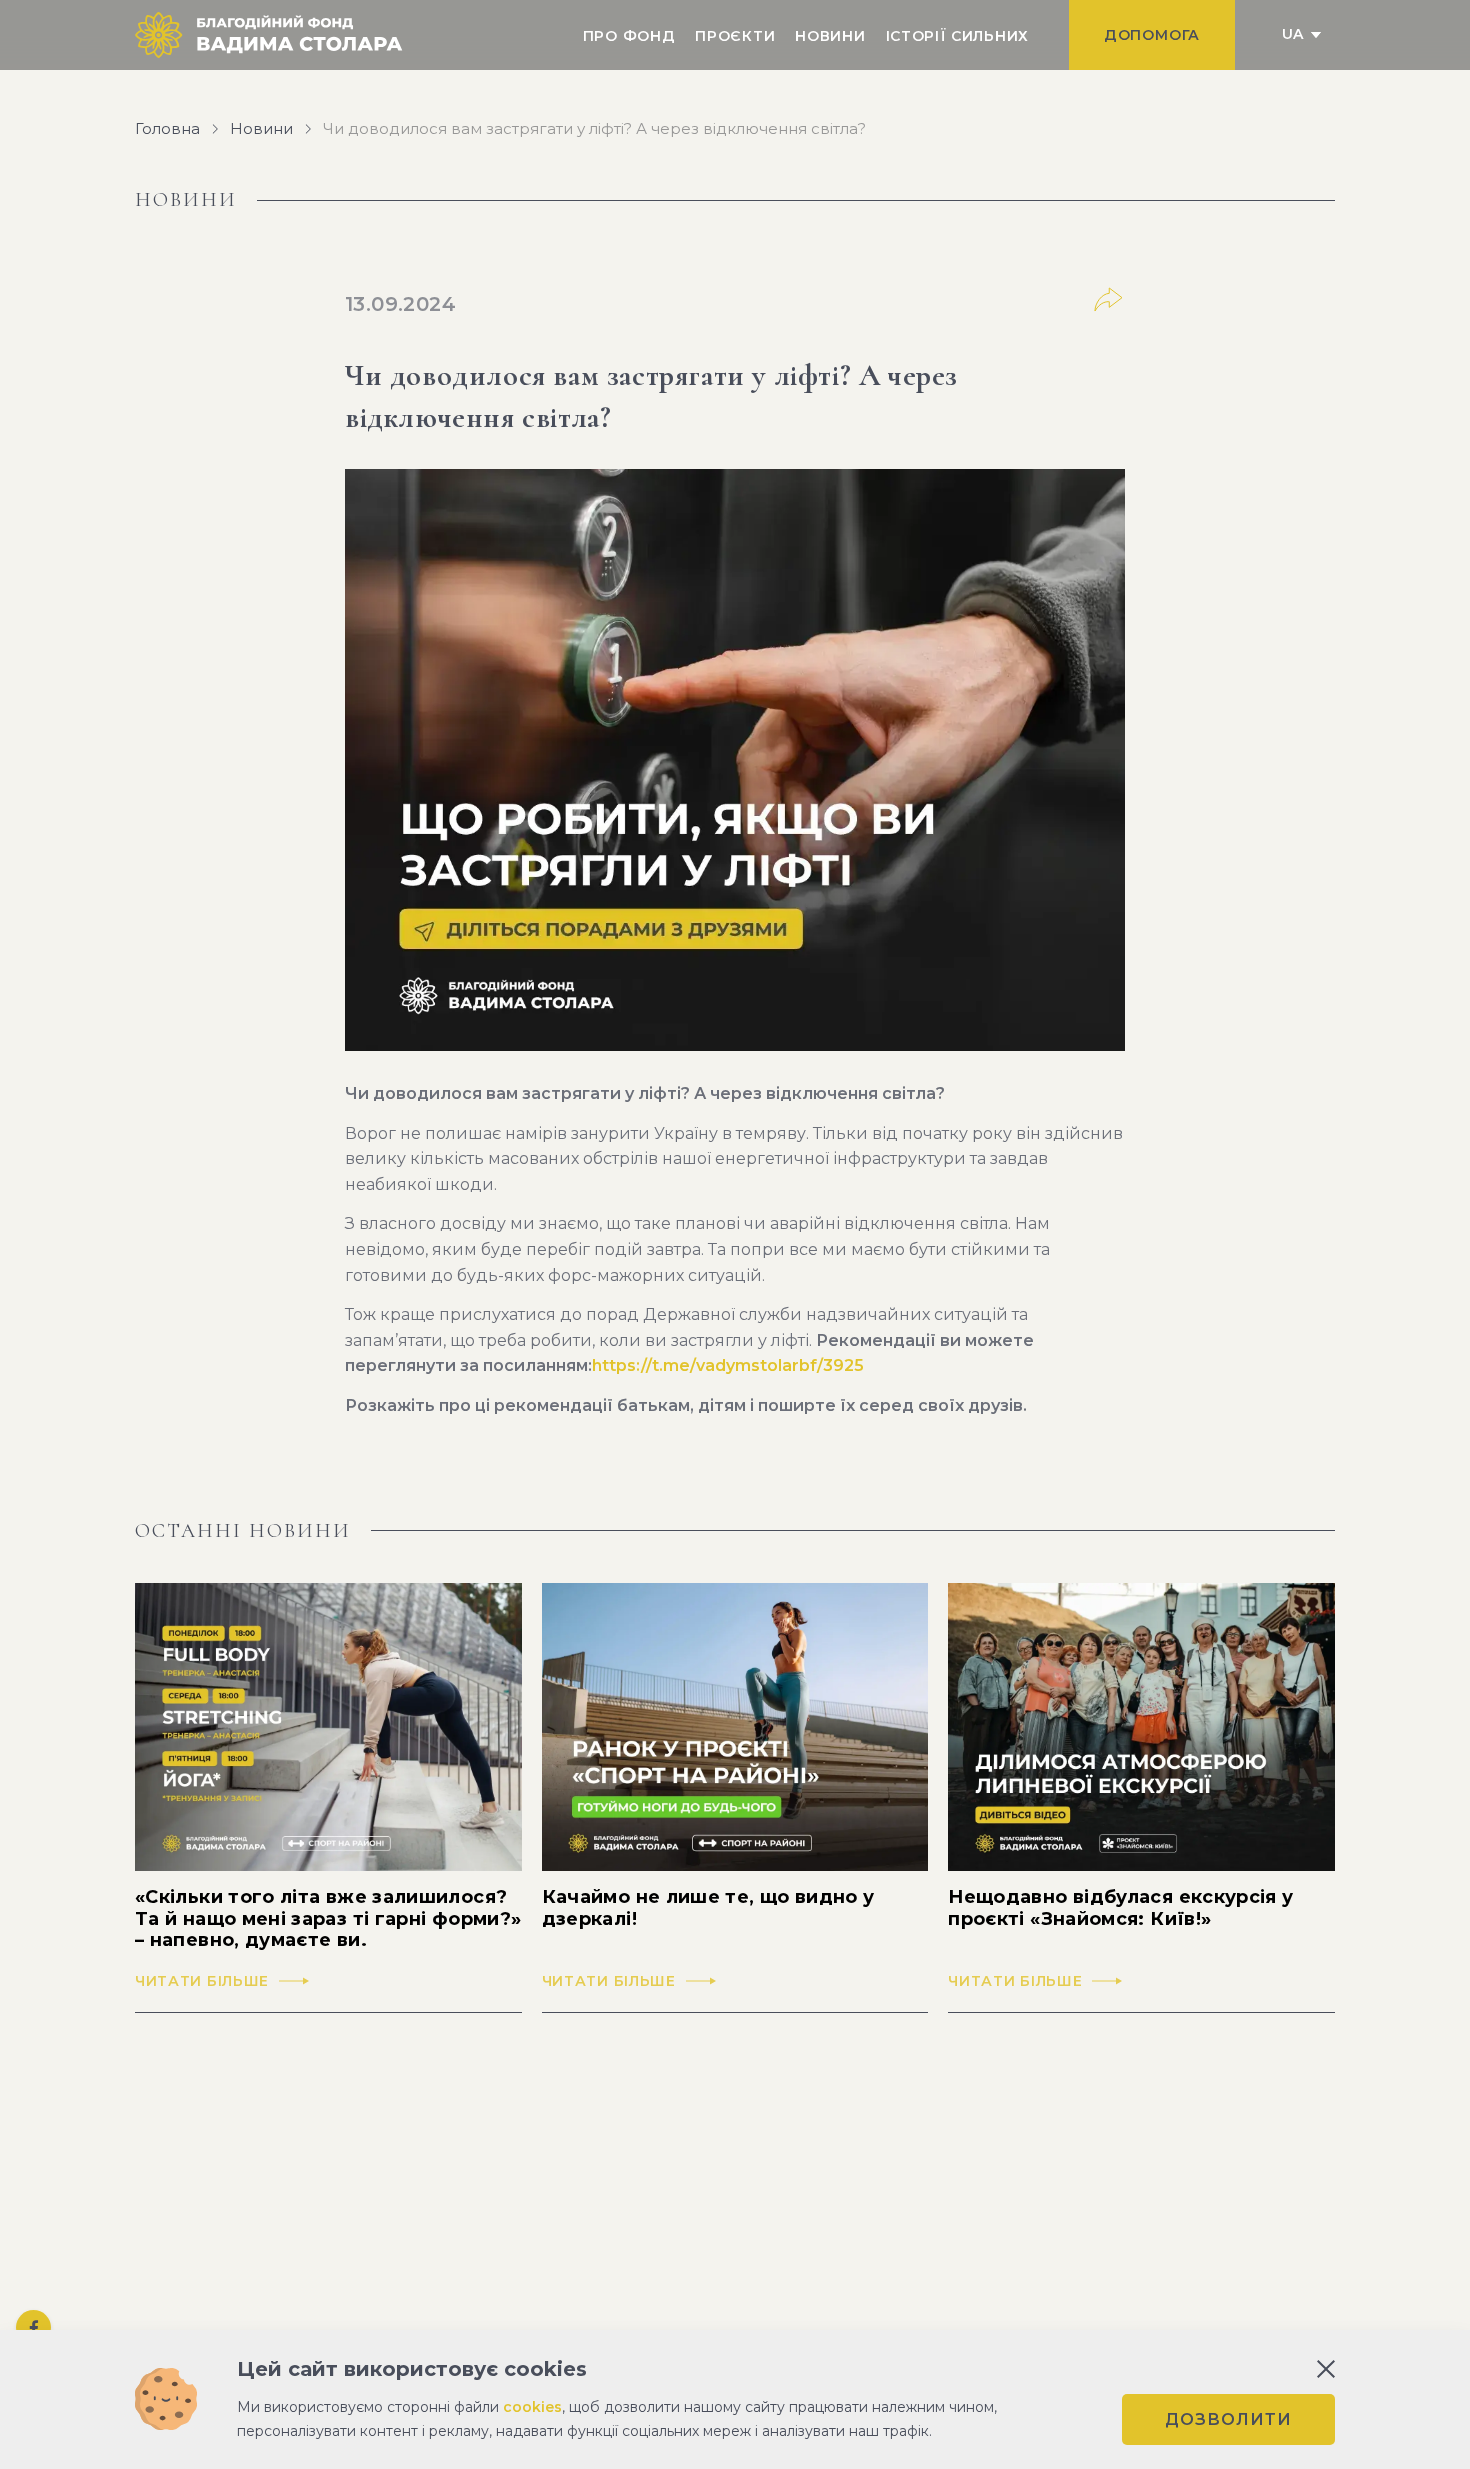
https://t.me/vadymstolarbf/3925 (728, 1365)
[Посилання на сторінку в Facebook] (33, 2327)
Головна (167, 129)
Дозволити (1228, 2419)
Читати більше (202, 1981)
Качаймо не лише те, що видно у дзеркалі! (708, 1908)
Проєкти (735, 36)
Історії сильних (958, 36)
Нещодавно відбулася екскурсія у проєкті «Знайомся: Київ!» (1120, 1908)
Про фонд (629, 36)
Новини (830, 36)
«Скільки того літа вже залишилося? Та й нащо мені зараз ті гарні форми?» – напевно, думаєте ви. (328, 1919)
